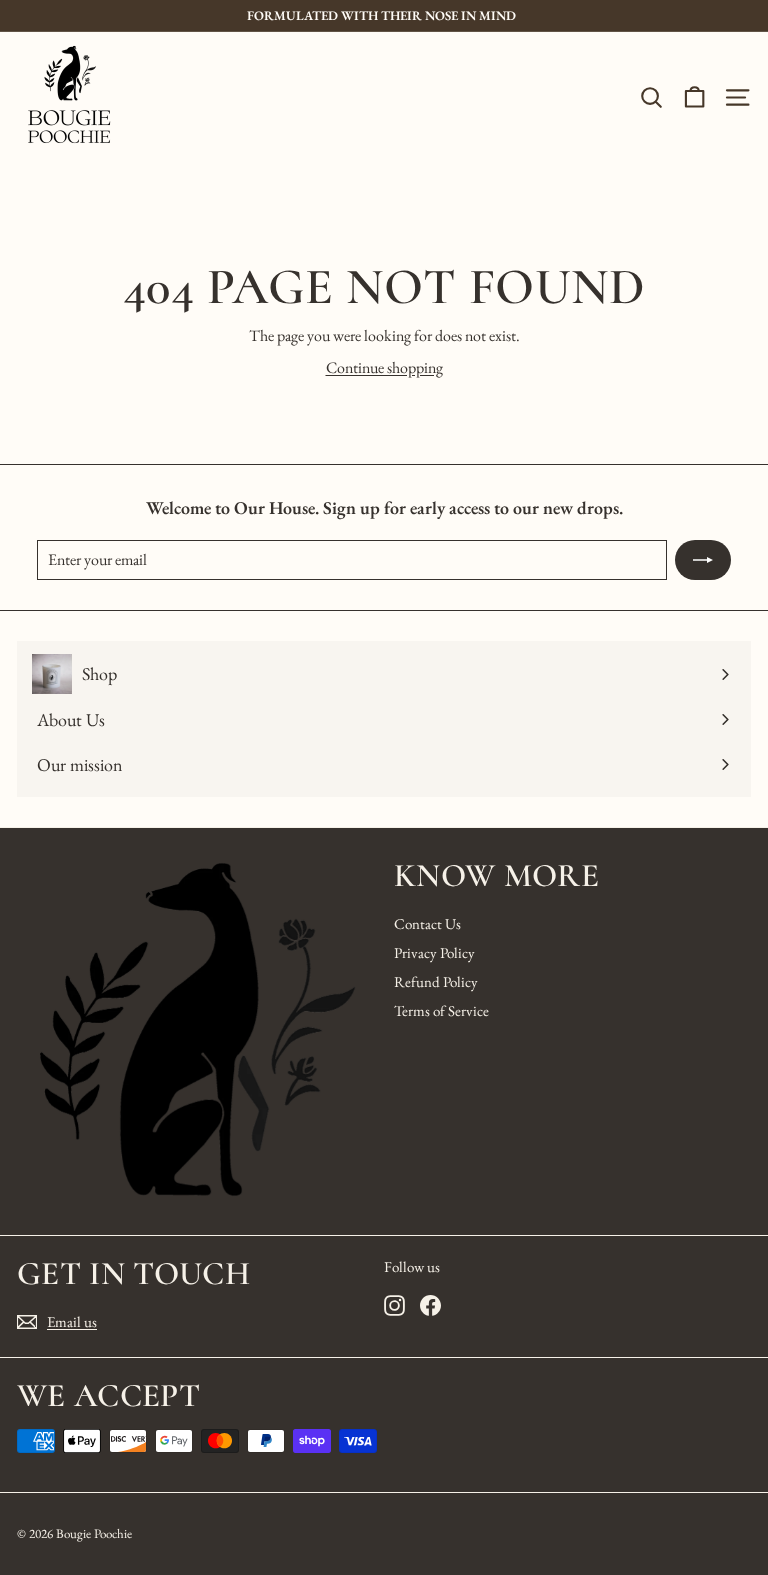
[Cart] (694, 97)
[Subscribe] (703, 560)
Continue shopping (384, 367)
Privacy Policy (434, 952)
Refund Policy (436, 981)
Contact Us (427, 923)
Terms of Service (441, 1010)
